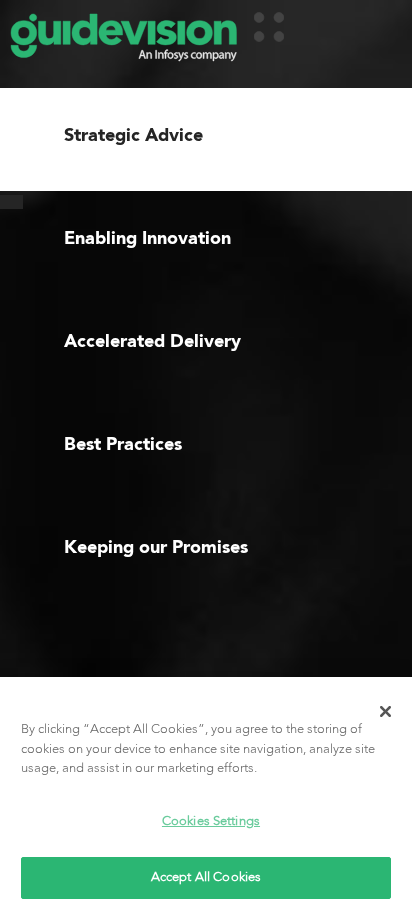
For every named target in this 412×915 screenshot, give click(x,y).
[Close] (386, 711)
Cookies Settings (211, 821)
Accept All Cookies (206, 877)
